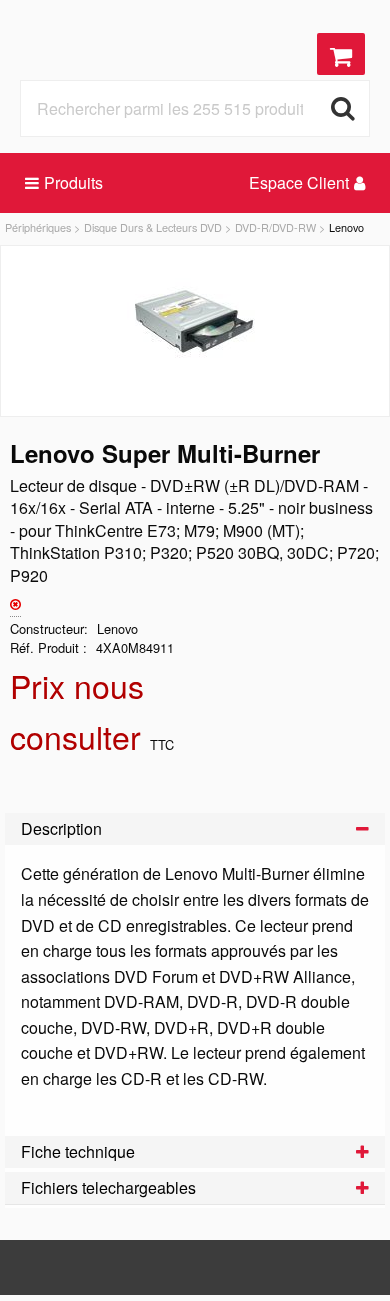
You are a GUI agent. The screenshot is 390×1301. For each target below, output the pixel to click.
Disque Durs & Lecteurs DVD (153, 227)
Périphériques (38, 227)
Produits (73, 182)
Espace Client (299, 182)
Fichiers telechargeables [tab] (108, 1187)
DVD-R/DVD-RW (275, 227)
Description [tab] (61, 828)
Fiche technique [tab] (78, 1151)
